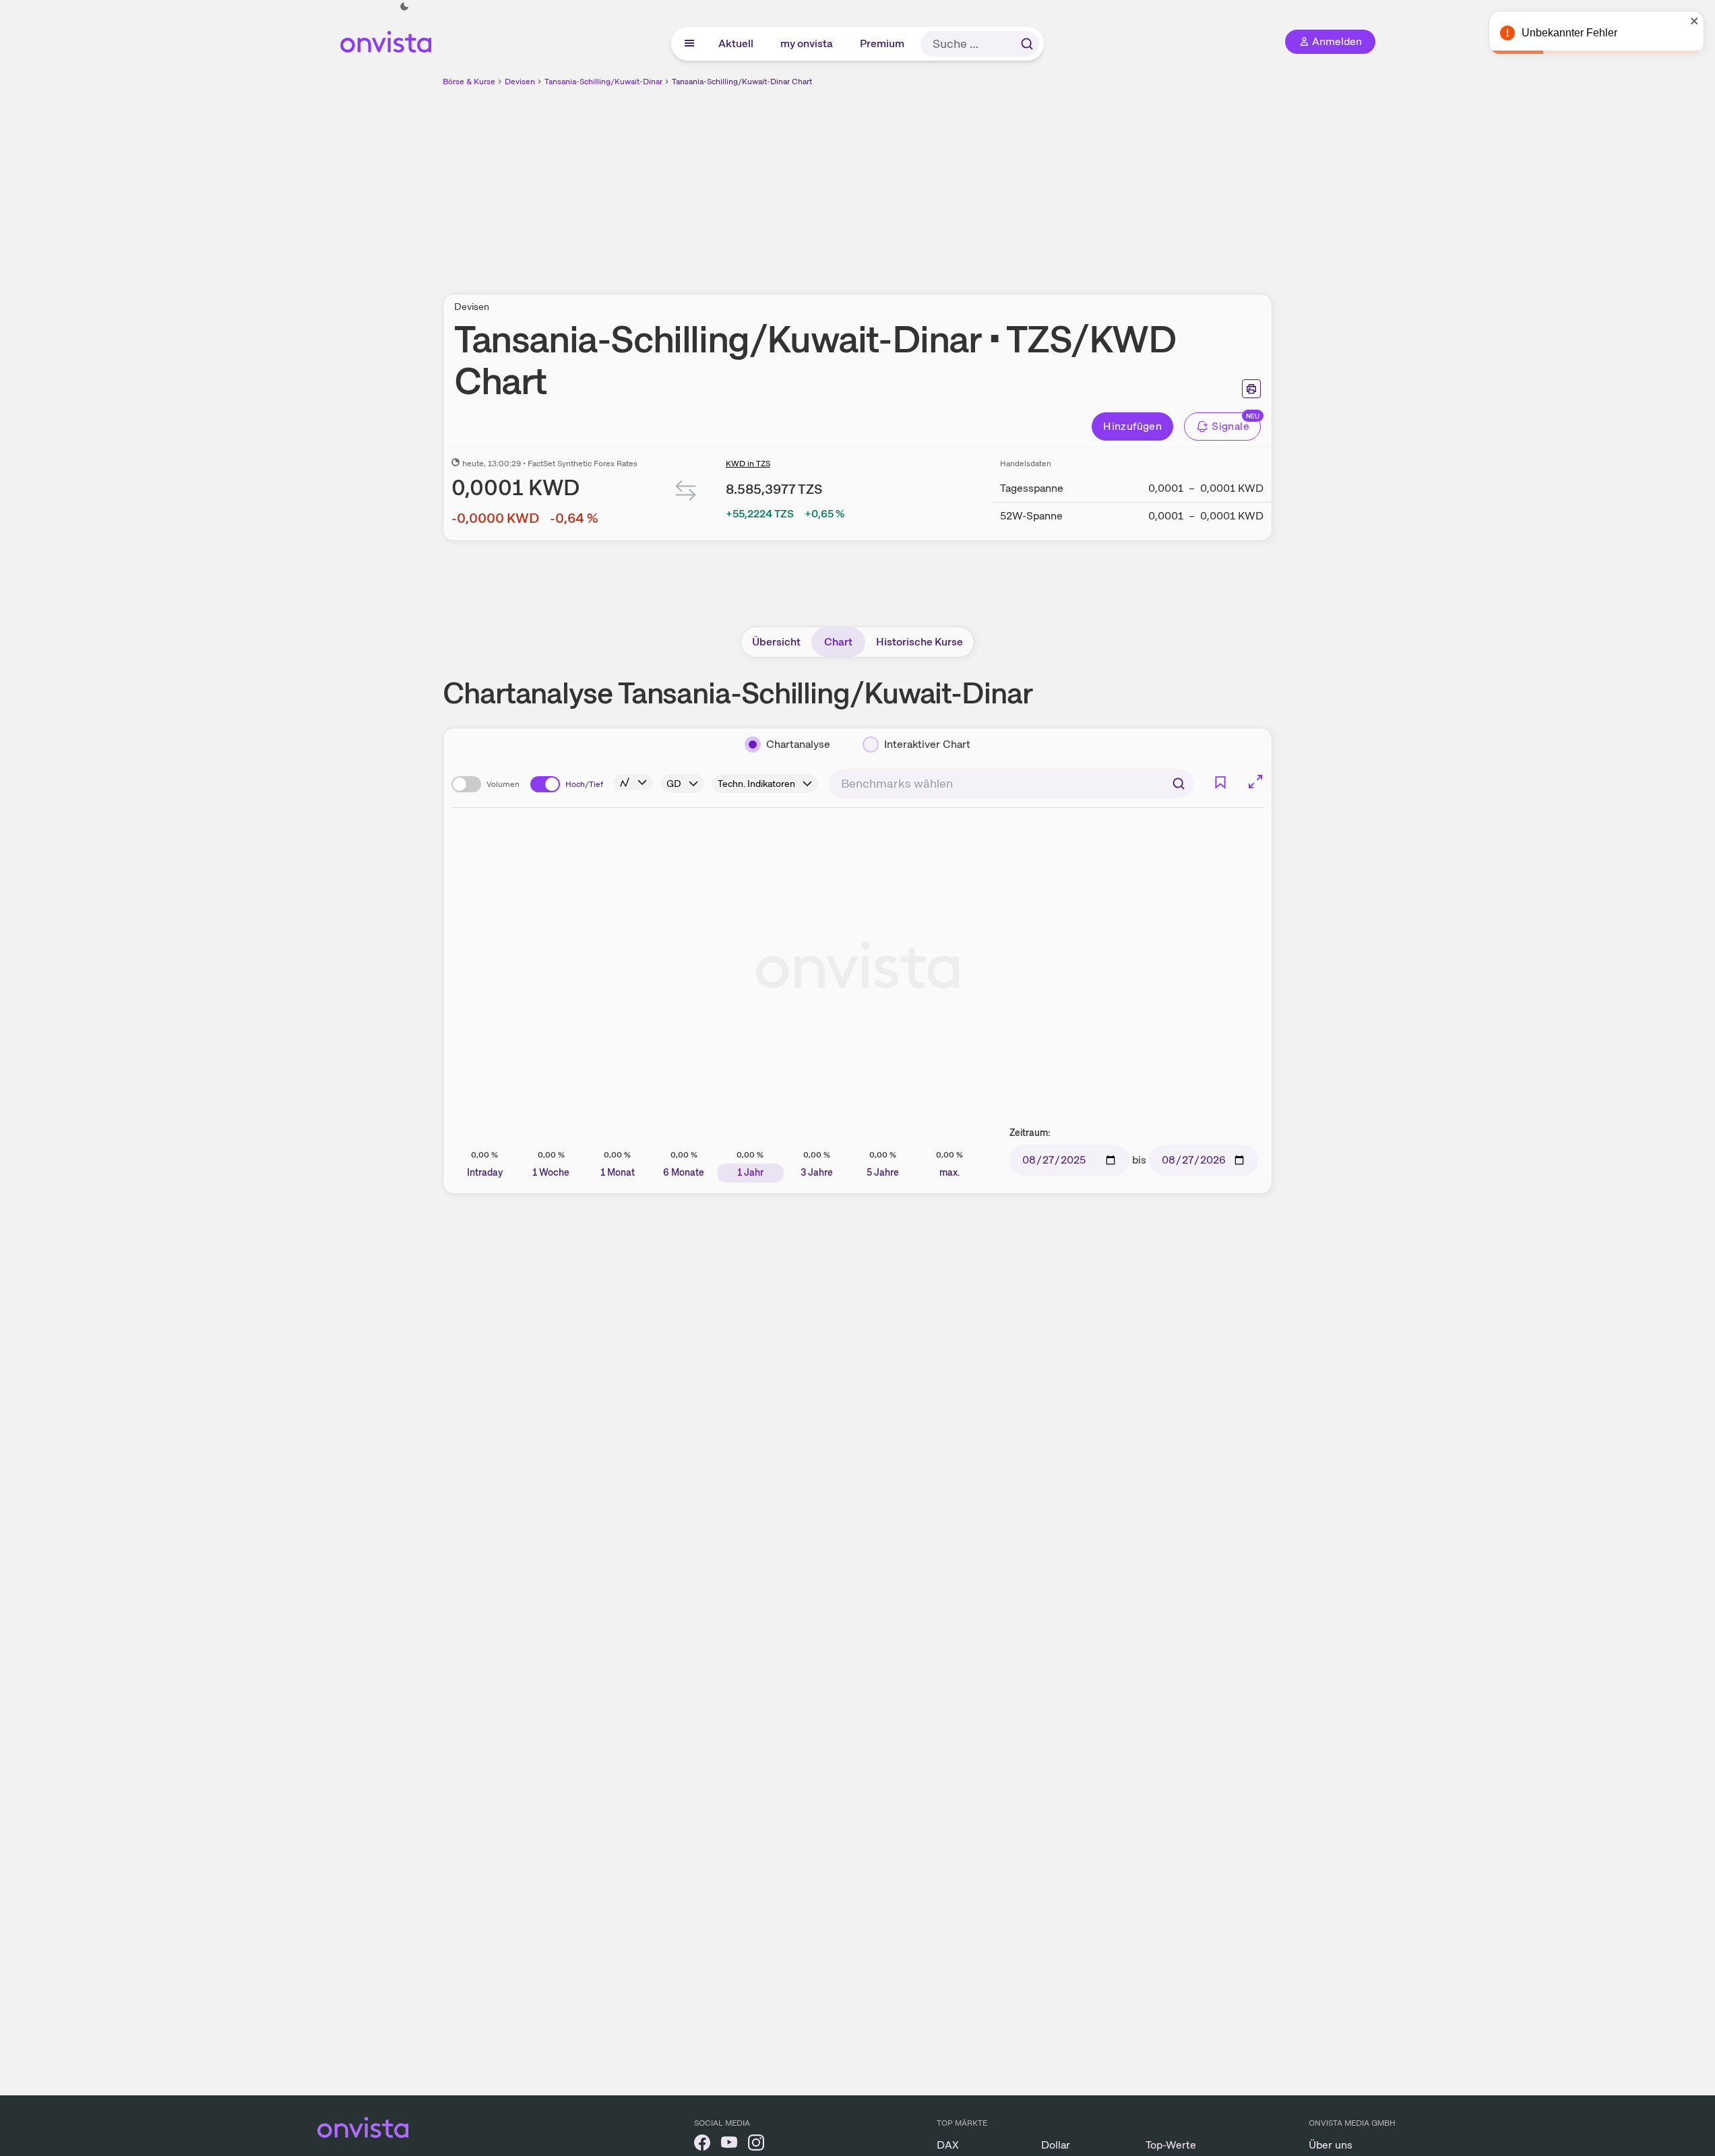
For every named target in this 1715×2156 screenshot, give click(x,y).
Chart (838, 642)
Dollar (1056, 2145)
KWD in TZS (748, 464)
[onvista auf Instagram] (756, 2145)
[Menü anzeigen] (689, 44)
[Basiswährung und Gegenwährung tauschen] (686, 494)
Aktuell (737, 43)
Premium (883, 43)
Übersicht (776, 642)
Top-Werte (1171, 2145)
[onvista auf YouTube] (729, 2145)
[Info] (633, 782)
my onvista (807, 43)
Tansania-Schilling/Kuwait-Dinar (603, 82)
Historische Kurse (919, 642)
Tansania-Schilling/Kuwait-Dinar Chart (742, 82)
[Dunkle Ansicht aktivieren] (404, 7)
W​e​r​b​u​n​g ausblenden (974, 183)
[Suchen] (1027, 44)
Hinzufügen (1132, 426)
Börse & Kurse (469, 82)
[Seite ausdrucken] (1251, 389)
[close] (1695, 21)
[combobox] (1011, 784)
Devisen (520, 82)
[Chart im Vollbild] (1255, 782)
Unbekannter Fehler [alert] (1569, 33)
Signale (1230, 426)
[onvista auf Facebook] (702, 2145)
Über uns (1331, 2145)
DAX (948, 2145)
